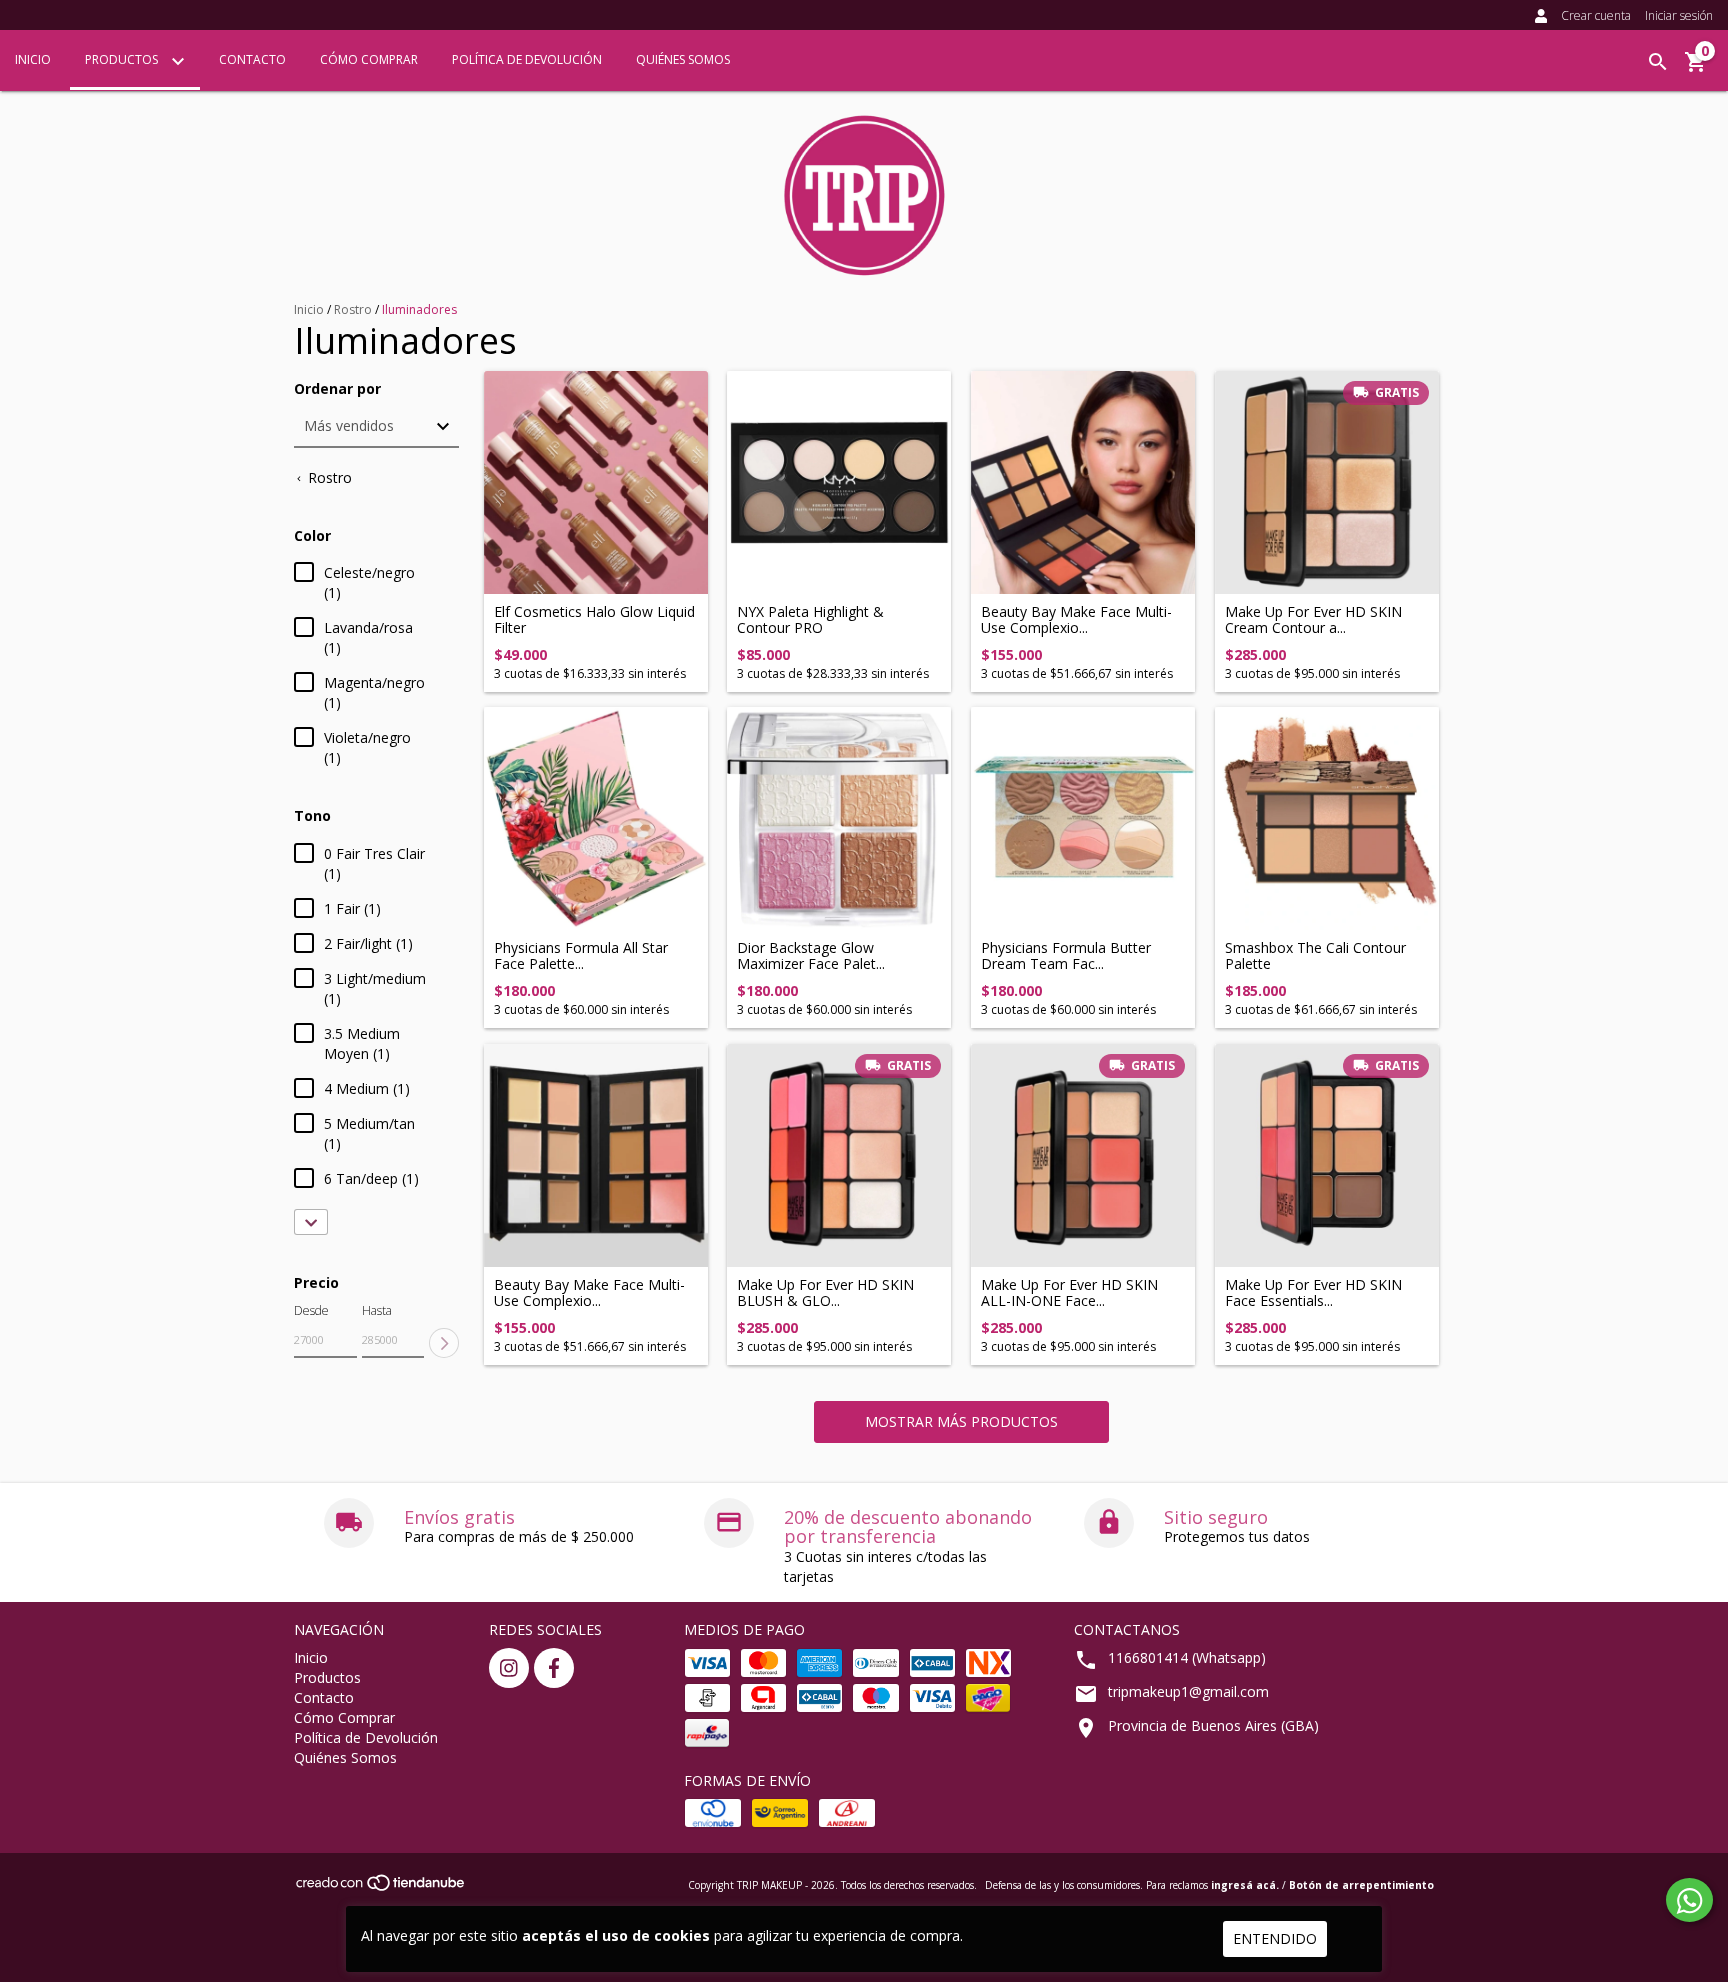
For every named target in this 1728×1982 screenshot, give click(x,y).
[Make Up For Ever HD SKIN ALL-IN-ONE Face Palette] (1083, 1156)
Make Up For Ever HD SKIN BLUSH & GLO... (825, 1292)
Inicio (33, 59)
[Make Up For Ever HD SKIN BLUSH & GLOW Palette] (839, 1156)
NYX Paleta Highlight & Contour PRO (810, 619)
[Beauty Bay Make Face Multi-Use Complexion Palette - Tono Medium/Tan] (1083, 483)
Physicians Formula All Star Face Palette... (581, 955)
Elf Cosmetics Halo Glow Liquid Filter (594, 619)
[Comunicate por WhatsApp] (1689, 1900)
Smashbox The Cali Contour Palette (1315, 955)
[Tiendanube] (381, 1888)
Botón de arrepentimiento (1361, 1885)
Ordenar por (337, 388)
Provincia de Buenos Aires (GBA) (1213, 1725)
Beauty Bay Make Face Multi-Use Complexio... (1076, 619)
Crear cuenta (1596, 15)
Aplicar (444, 1343)
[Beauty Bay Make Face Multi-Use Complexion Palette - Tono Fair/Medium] (596, 1156)
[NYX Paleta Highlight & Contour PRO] (839, 483)
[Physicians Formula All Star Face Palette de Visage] (596, 819)
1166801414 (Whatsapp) (1187, 1657)
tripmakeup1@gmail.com (1188, 1691)
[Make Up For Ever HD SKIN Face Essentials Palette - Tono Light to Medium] (1327, 1156)
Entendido (1275, 1938)
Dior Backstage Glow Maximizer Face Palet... (811, 955)
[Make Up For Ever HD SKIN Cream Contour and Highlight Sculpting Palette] (1327, 483)
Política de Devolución (527, 59)
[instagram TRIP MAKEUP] (509, 1668)
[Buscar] (1658, 62)
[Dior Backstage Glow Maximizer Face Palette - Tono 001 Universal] (839, 819)
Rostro (353, 309)
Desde (311, 1310)
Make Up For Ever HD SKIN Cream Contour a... (1313, 619)
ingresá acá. (1245, 1885)
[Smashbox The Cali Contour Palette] (1327, 819)
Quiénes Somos (683, 59)
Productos (123, 59)
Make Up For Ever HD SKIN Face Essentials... (1313, 1292)
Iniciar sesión (1679, 15)
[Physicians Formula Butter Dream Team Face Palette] (1083, 819)
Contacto (252, 59)
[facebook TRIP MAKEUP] (554, 1668)
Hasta (377, 1310)
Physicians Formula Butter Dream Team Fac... (1066, 955)
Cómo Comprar (369, 59)
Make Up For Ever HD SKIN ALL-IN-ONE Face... (1069, 1292)
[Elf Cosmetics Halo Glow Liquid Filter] (596, 483)
